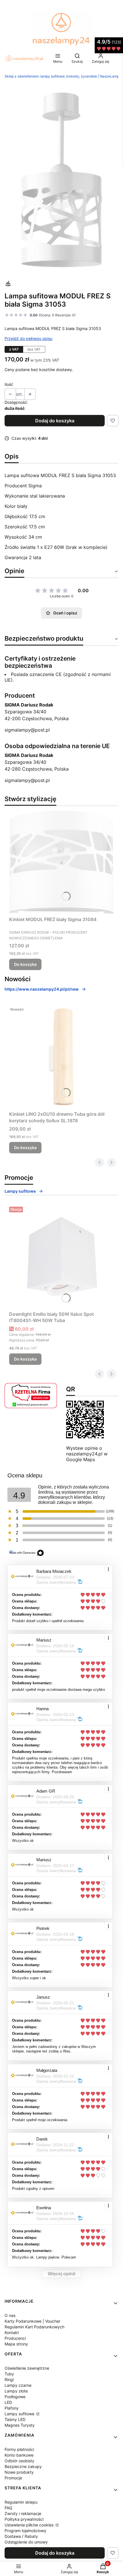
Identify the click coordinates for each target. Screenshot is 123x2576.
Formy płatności (19, 2449)
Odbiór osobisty (19, 2461)
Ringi (9, 2380)
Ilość (9, 384)
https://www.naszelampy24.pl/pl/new (42, 989)
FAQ (8, 2508)
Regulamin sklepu (21, 2502)
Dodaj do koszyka (55, 421)
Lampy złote (16, 2391)
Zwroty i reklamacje (23, 2513)
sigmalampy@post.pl (27, 730)
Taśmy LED (15, 2419)
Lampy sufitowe (20, 1191)
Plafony (12, 2408)
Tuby (9, 2374)
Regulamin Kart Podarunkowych (34, 2327)
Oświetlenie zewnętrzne (27, 2368)
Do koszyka (25, 964)
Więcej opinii (61, 2274)
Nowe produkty (19, 2472)
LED (8, 2402)
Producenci (15, 2338)
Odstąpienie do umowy (26, 2542)
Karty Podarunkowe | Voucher (32, 2321)
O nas (10, 2315)
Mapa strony (16, 2344)
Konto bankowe (19, 2455)
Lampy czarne (18, 2385)
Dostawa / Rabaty (21, 2536)
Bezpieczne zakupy (23, 2466)
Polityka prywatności (24, 2519)
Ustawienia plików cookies (30, 2525)
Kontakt (12, 2332)
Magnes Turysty (20, 2425)
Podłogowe (15, 2397)
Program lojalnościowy (25, 2531)
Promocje (13, 2478)
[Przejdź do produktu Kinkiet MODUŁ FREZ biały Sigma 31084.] (61, 862)
